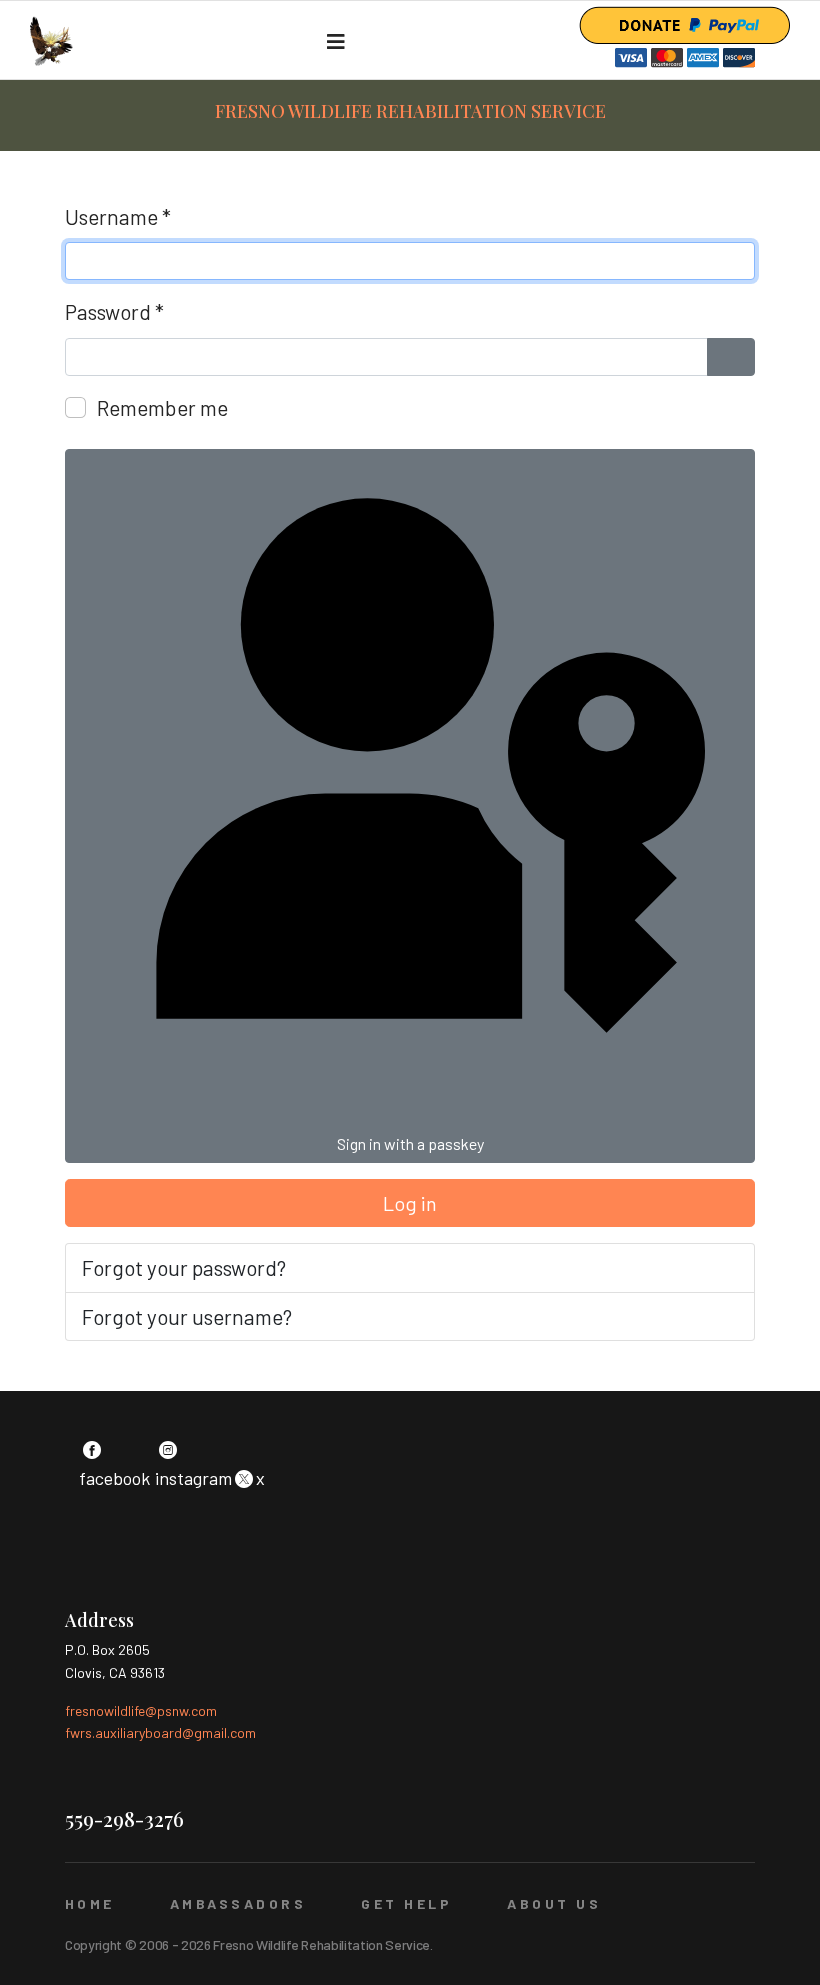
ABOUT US (554, 1903)
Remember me (162, 407)
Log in (410, 1203)
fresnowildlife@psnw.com (141, 1710)
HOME (90, 1903)
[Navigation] (336, 41)
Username (118, 216)
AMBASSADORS (238, 1903)
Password (114, 311)
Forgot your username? (187, 1316)
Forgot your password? (184, 1267)
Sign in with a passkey (410, 1143)
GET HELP (406, 1903)
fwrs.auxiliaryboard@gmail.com (160, 1732)
